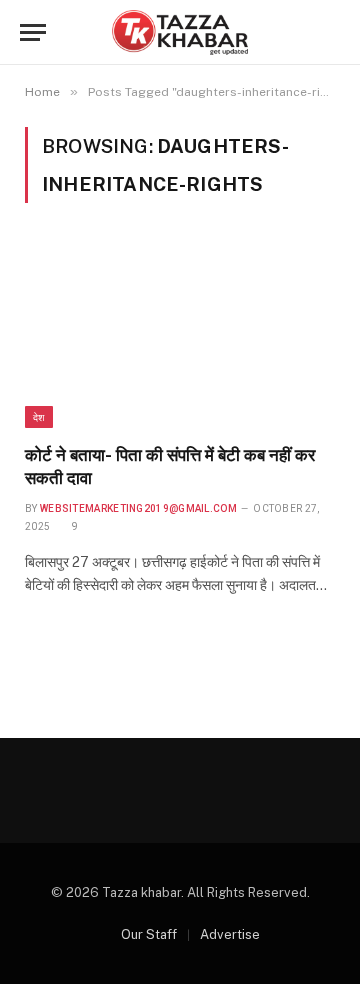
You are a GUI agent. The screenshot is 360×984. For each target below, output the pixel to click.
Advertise (230, 934)
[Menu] (33, 32)
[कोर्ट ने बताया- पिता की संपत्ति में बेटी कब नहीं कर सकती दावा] (180, 335)
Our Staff (149, 934)
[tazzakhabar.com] (180, 32)
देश (39, 417)
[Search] (338, 32)
